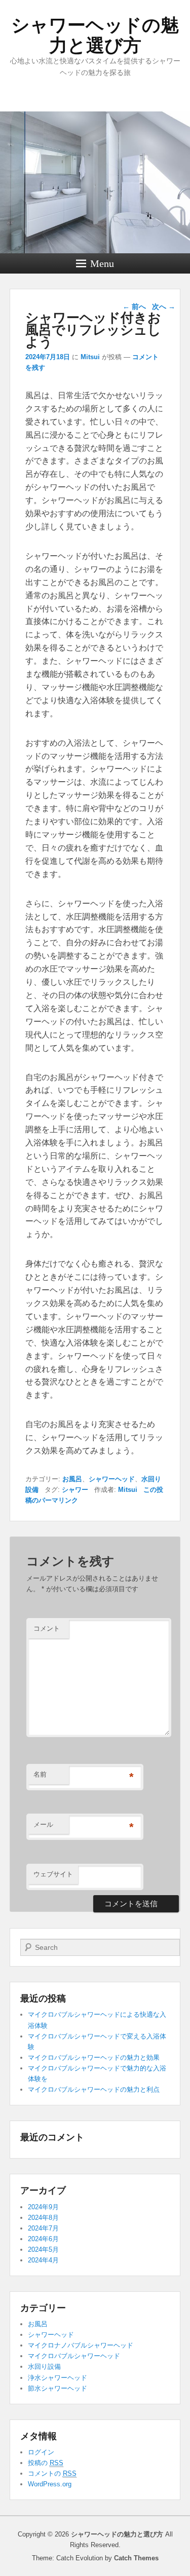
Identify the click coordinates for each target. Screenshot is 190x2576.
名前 (40, 1774)
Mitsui (90, 357)
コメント (47, 1628)
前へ (134, 306)
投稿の (46, 2463)
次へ (164, 306)
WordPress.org (50, 2484)
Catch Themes (136, 2558)
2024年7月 (43, 2228)
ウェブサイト (53, 1874)
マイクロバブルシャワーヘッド (74, 2356)
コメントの (52, 2473)
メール (43, 1824)
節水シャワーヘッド (58, 2388)
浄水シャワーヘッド (58, 2378)
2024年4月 (43, 2260)
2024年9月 (43, 2207)
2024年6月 (43, 2239)
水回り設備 (44, 2367)
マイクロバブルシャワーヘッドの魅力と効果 (94, 2058)
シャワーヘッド (112, 1479)
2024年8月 (43, 2218)
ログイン (41, 2452)
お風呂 (72, 1479)
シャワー (75, 1490)
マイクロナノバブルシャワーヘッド (81, 2345)
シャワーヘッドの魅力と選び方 (95, 35)
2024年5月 (43, 2250)
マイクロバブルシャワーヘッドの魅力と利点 (94, 2089)
